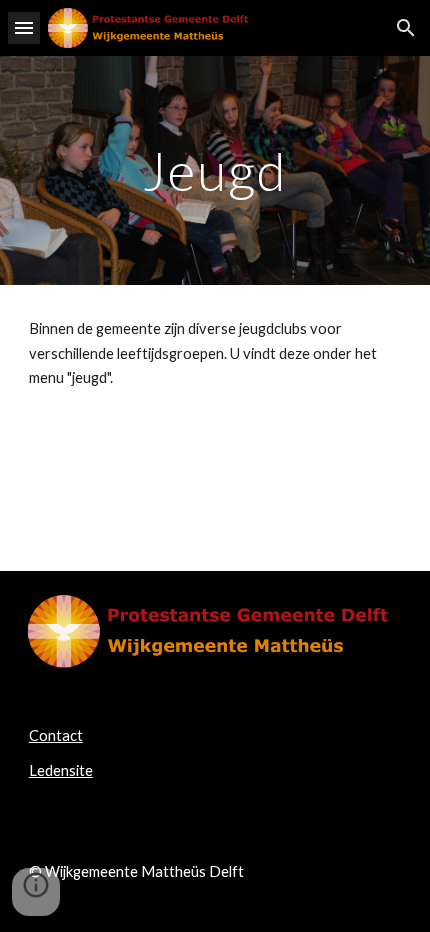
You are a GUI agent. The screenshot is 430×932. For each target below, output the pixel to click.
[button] (24, 27)
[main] (215, 170)
